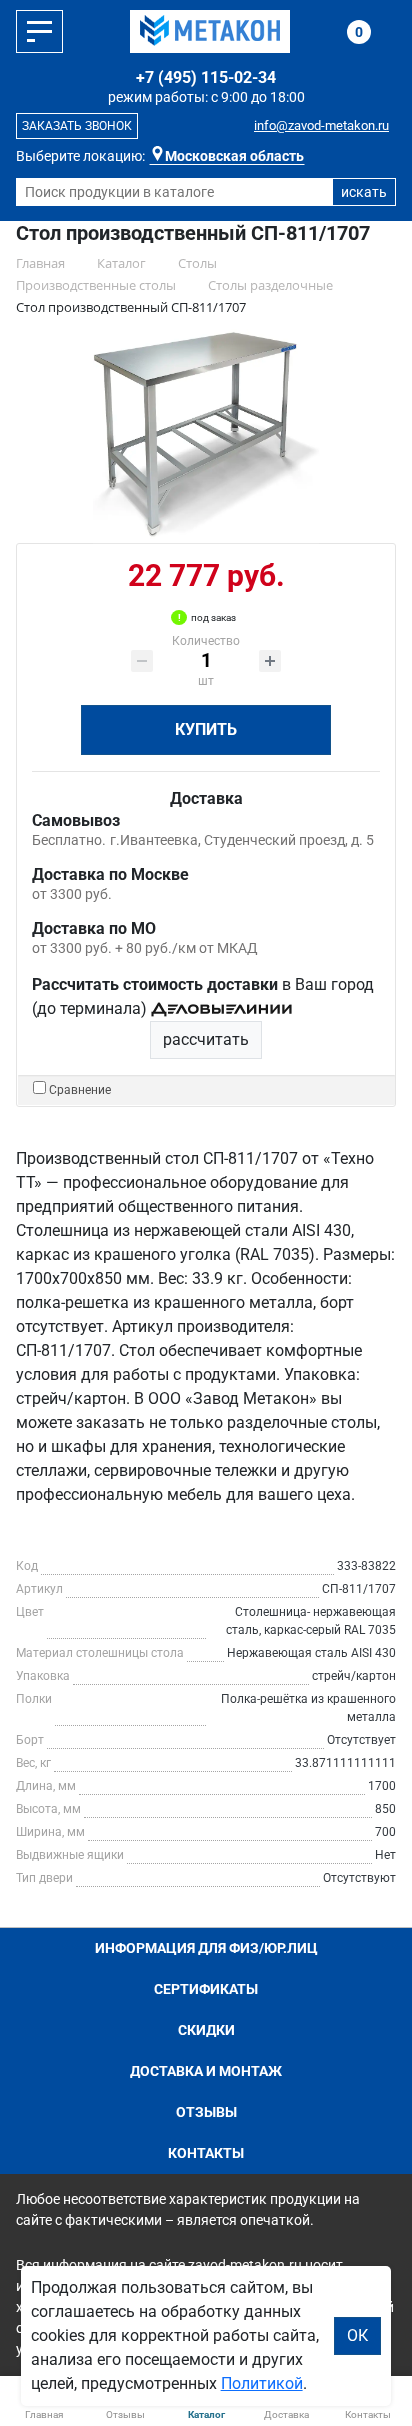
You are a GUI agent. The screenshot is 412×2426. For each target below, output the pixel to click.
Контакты (206, 2153)
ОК (357, 2335)
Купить (206, 729)
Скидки (206, 2030)
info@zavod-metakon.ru (321, 125)
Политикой (262, 2383)
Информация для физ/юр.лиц (206, 1948)
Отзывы (206, 2112)
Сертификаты (206, 1989)
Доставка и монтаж (206, 2071)
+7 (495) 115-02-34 (206, 77)
